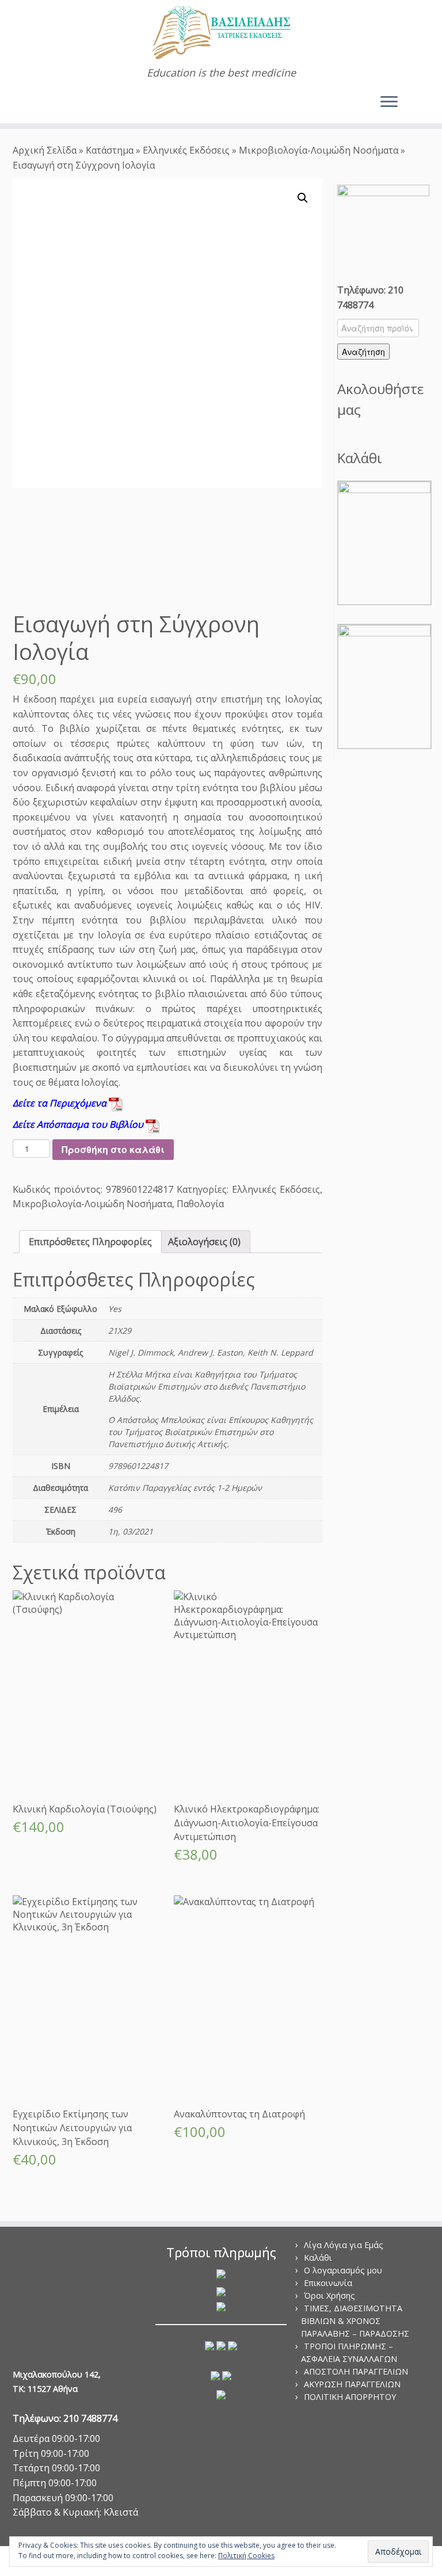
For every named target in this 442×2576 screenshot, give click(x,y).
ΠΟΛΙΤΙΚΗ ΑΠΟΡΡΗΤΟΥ (350, 2397)
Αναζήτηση (363, 352)
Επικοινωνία (328, 2283)
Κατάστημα (110, 150)
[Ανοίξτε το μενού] (389, 102)
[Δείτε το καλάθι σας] (423, 99)
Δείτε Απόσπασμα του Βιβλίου (79, 1124)
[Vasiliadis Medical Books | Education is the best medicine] (221, 33)
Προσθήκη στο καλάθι (113, 1149)
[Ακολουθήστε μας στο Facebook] (38, 104)
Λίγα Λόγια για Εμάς (344, 2245)
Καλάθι (318, 2258)
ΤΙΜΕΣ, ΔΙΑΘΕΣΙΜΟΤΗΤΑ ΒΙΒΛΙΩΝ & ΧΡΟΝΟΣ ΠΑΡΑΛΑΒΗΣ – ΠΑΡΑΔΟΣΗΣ (355, 2321)
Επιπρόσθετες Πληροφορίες (90, 1242)
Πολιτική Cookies (246, 2556)
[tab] (90, 1242)
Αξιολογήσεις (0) (204, 1242)
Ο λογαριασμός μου (343, 2270)
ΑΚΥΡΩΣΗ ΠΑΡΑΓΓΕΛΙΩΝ (352, 2384)
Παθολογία (200, 1204)
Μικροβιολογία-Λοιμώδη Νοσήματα (319, 150)
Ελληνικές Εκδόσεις (186, 150)
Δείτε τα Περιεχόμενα (61, 1103)
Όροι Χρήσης (329, 2295)
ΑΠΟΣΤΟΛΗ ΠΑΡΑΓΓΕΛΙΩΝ (356, 2371)
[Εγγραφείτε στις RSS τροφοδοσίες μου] (22, 104)
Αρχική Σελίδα (46, 150)
